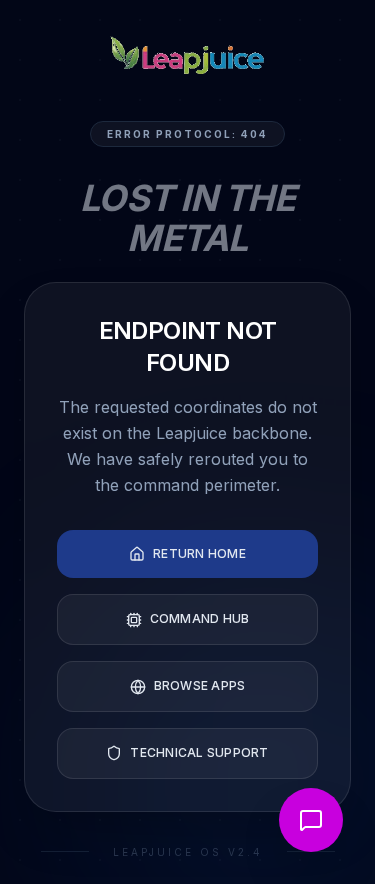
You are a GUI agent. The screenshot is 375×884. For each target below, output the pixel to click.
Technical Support (199, 752)
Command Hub (200, 618)
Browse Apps (200, 685)
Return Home (199, 553)
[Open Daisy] (311, 820)
